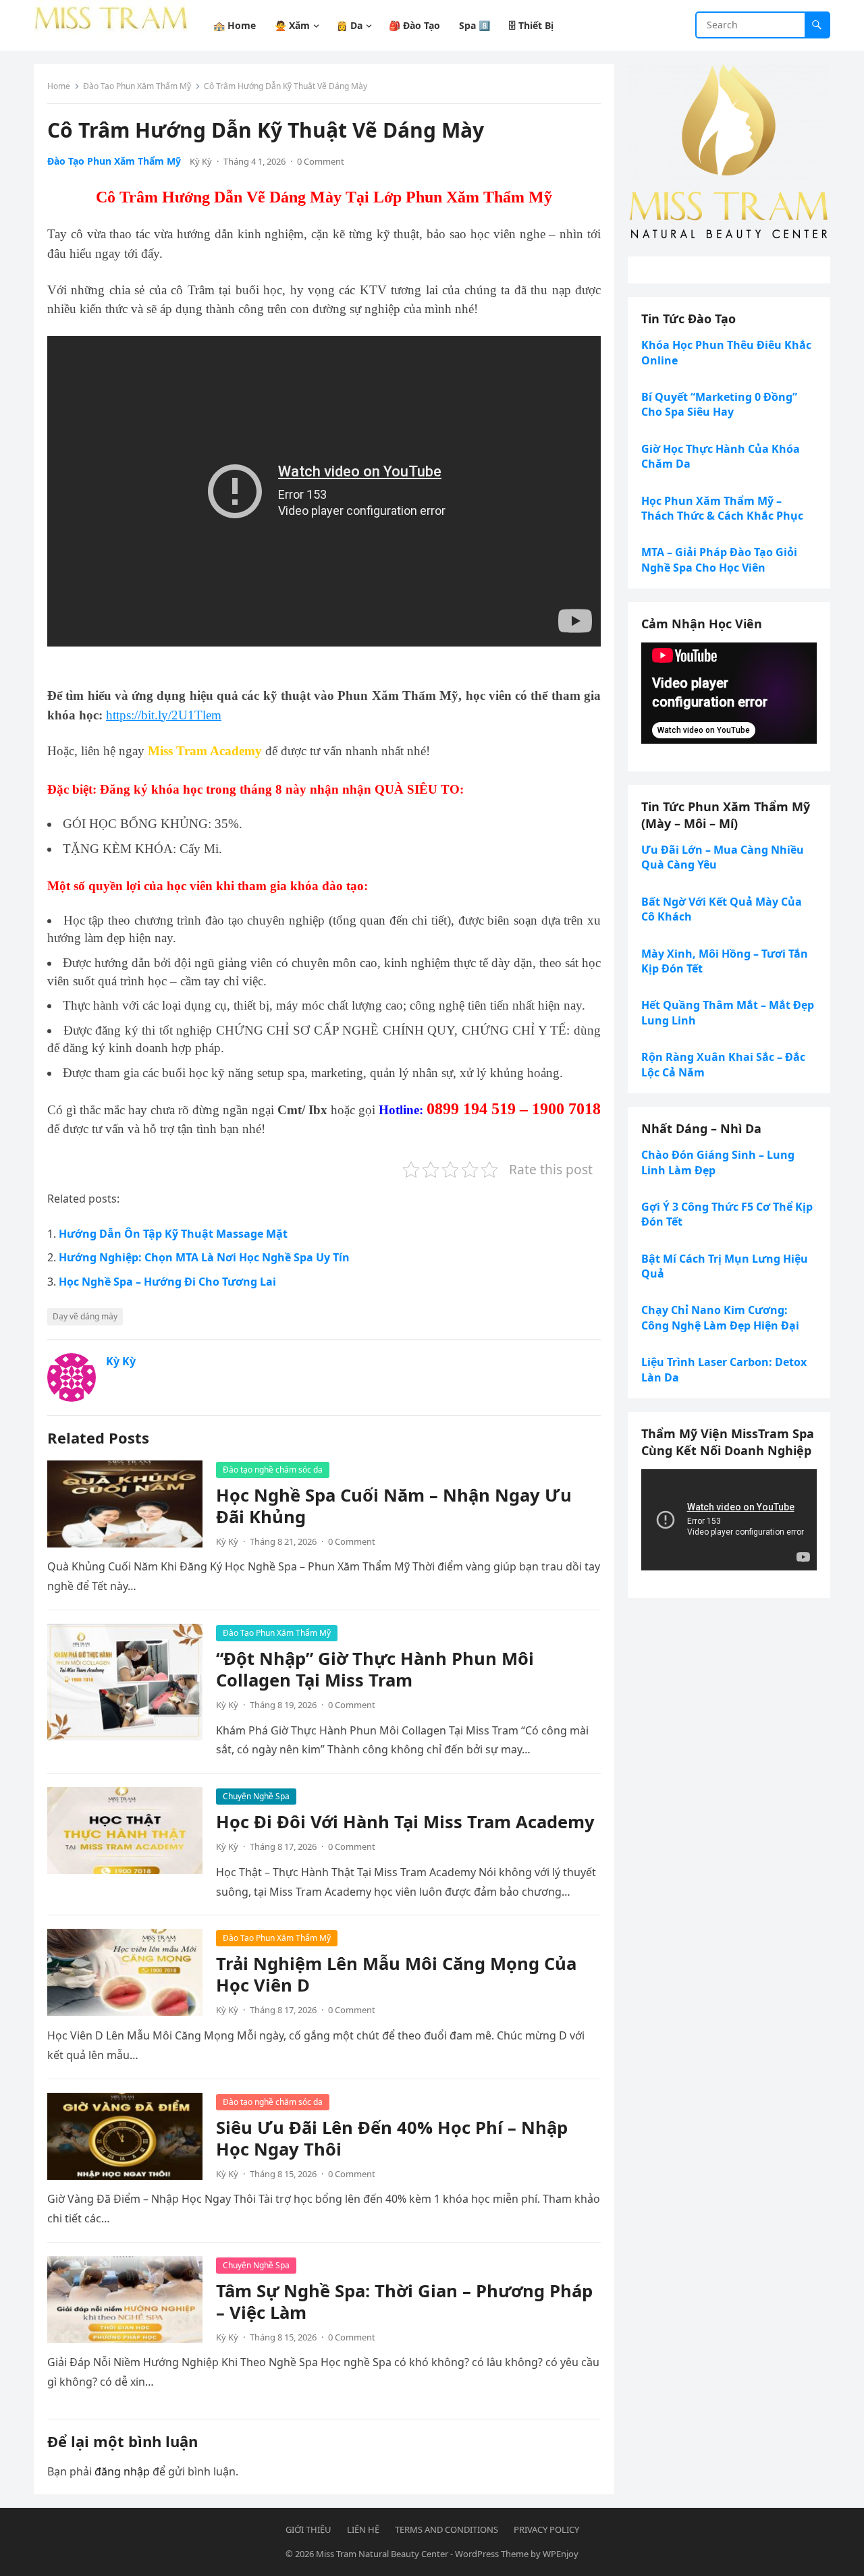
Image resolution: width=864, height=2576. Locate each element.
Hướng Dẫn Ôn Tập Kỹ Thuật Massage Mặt (173, 1234)
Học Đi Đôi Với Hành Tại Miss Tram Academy (405, 1822)
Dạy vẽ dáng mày (85, 1316)
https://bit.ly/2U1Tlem (164, 715)
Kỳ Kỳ (201, 161)
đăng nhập (122, 2471)
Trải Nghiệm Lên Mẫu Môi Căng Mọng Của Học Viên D (396, 1974)
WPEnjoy (561, 2554)
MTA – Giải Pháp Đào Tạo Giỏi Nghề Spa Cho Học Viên (719, 559)
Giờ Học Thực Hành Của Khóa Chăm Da (721, 456)
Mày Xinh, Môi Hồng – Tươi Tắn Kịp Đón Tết (725, 961)
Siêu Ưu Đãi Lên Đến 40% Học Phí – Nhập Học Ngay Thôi (392, 2138)
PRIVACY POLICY (546, 2529)
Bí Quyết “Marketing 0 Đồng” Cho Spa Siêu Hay (719, 404)
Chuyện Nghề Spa (256, 1796)
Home (59, 86)
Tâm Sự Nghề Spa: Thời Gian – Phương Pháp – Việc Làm (404, 2302)
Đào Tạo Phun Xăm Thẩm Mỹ (137, 86)
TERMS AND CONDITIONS (447, 2529)
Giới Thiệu (308, 2529)
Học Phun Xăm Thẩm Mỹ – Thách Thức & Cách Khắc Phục (722, 508)
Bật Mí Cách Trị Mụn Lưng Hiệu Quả (725, 1266)
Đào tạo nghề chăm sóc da (273, 1470)
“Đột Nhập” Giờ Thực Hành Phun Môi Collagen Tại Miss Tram (375, 1669)
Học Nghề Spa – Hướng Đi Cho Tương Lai (167, 1282)
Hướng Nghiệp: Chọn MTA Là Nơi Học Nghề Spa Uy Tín (204, 1257)
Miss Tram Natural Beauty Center (382, 2554)
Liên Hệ (363, 2529)
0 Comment (321, 161)
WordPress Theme (492, 2554)
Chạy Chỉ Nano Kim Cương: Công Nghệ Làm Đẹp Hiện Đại (720, 1317)
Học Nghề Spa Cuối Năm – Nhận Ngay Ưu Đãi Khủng (394, 1506)
